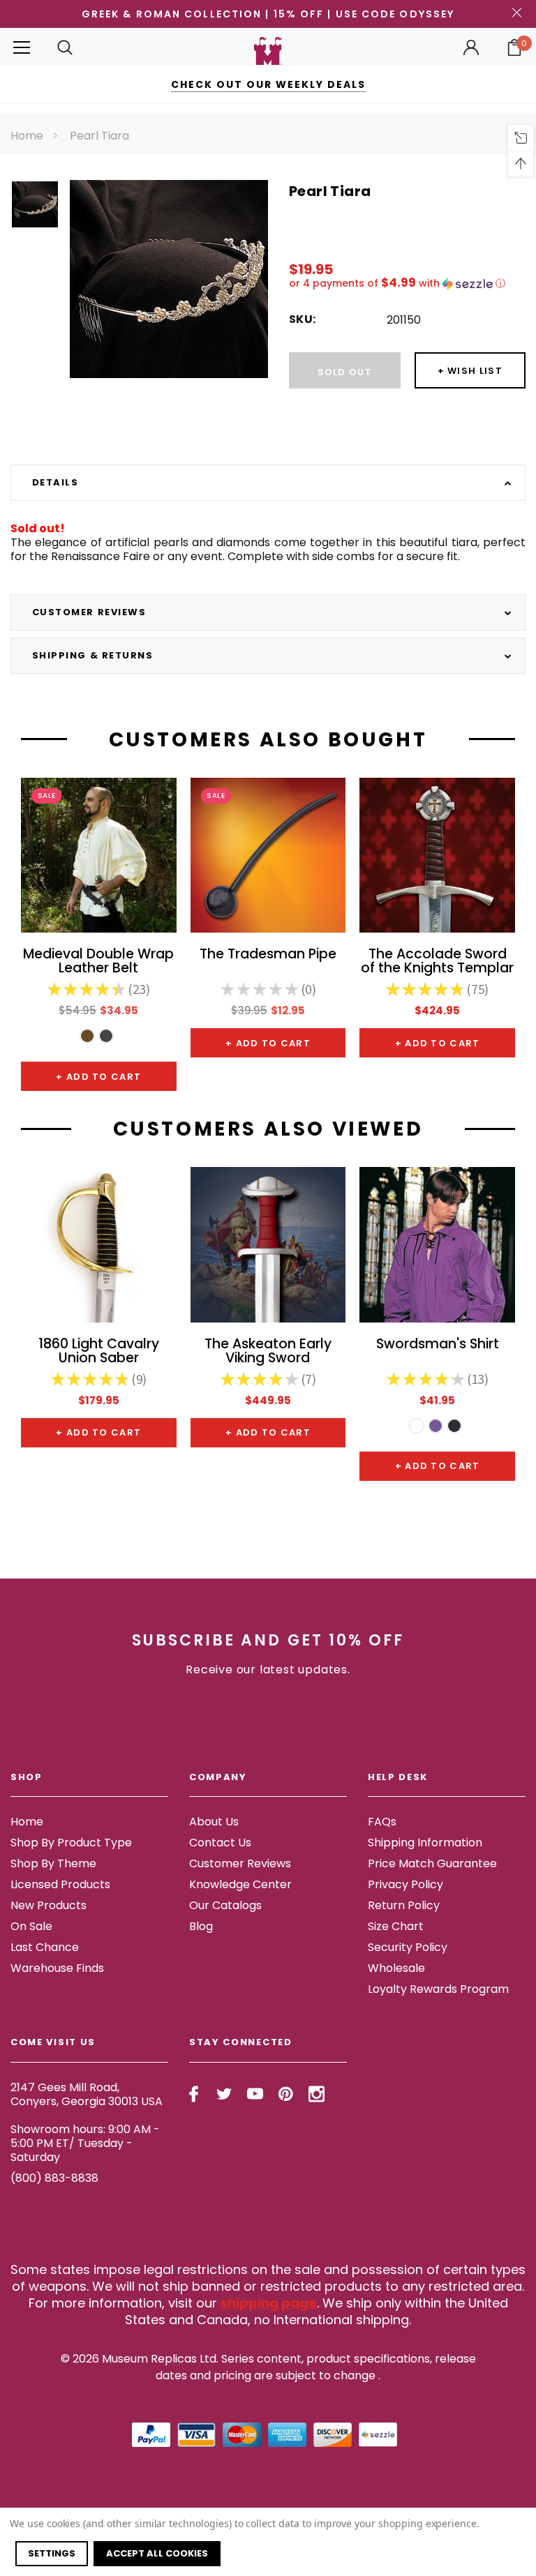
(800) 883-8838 (54, 2178)
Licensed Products (60, 1884)
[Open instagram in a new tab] (317, 2094)
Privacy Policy (405, 1884)
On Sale (31, 1926)
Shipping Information (425, 1843)
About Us (214, 1822)
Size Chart (396, 1926)
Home (27, 136)
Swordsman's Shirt (438, 1345)
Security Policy (408, 1947)
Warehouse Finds (57, 1968)
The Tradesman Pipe (268, 955)
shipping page (269, 2303)
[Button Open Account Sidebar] (471, 47)
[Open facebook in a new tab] (194, 2094)
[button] (407, 284)
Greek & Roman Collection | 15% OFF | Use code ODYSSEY (268, 14)
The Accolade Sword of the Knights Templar (437, 962)
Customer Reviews (240, 1863)
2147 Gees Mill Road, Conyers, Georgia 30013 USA (87, 2094)
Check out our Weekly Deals (268, 84)
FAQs (382, 1822)
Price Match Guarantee (432, 1863)
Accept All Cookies (157, 2553)
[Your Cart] (514, 47)
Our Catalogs (225, 1905)
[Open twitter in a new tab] (224, 2094)
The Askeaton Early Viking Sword (268, 1352)
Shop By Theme (53, 1863)
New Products (49, 1905)
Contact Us (220, 1843)
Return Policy (404, 1905)
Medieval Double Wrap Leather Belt (98, 962)
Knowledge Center (240, 1884)
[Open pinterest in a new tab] (286, 2094)
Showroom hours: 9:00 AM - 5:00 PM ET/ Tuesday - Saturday (85, 2143)
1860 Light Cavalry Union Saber (99, 1352)
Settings (52, 2553)
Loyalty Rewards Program (438, 1989)
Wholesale (396, 1968)
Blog (201, 1926)
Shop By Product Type (71, 1843)
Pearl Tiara (99, 136)
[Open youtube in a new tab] (255, 2094)
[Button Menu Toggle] (22, 47)
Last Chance (45, 1947)
